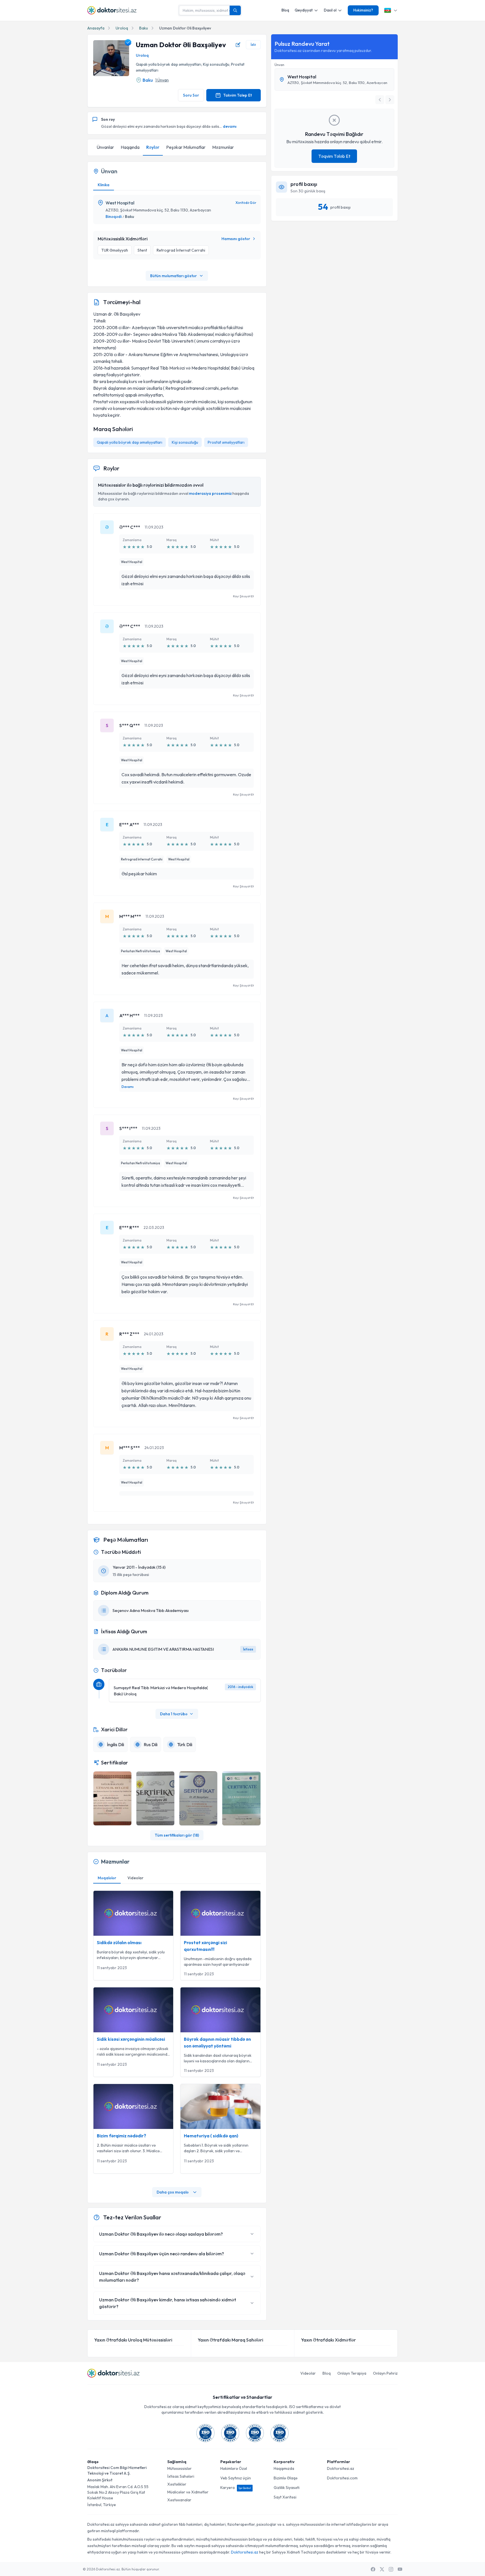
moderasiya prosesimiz (210, 493)
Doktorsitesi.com (342, 2478)
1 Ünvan (162, 80)
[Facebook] (373, 2569)
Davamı (128, 1087)
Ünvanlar (105, 147)
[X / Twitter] (382, 2569)
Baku (144, 28)
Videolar (135, 1878)
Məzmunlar (223, 147)
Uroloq (122, 28)
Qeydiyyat (304, 10)
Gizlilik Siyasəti (287, 2488)
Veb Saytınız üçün (236, 2478)
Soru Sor (191, 95)
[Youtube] (400, 2569)
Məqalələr (107, 1878)
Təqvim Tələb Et (334, 156)
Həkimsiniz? (363, 10)
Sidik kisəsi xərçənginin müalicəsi (131, 2039)
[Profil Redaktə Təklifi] (238, 45)
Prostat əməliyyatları (226, 442)
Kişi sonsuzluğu (185, 442)
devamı (230, 126)
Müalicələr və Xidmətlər (188, 2492)
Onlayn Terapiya (352, 2373)
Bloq (285, 10)
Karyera (236, 2488)
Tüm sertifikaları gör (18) (177, 1835)
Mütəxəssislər (179, 2468)
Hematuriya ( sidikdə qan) (211, 2136)
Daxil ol (330, 10)
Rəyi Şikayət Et (243, 596)
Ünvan (279, 65)
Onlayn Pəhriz (385, 2373)
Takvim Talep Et (237, 95)
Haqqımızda (284, 2468)
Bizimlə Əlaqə (286, 2478)
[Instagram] (391, 2569)
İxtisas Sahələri (181, 2476)
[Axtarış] (235, 10)
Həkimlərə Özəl (234, 2468)
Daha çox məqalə (173, 2192)
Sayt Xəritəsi (285, 2497)
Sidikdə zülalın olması (119, 1942)
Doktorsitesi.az (341, 2468)
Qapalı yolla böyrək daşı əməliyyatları (130, 442)
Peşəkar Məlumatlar (186, 147)
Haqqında (130, 147)
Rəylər (153, 147)
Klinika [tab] (104, 185)
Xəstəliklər (177, 2484)
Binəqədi (114, 217)
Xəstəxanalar (179, 2500)
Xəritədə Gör (246, 203)
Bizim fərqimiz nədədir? (122, 2136)
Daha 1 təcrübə (174, 1714)
